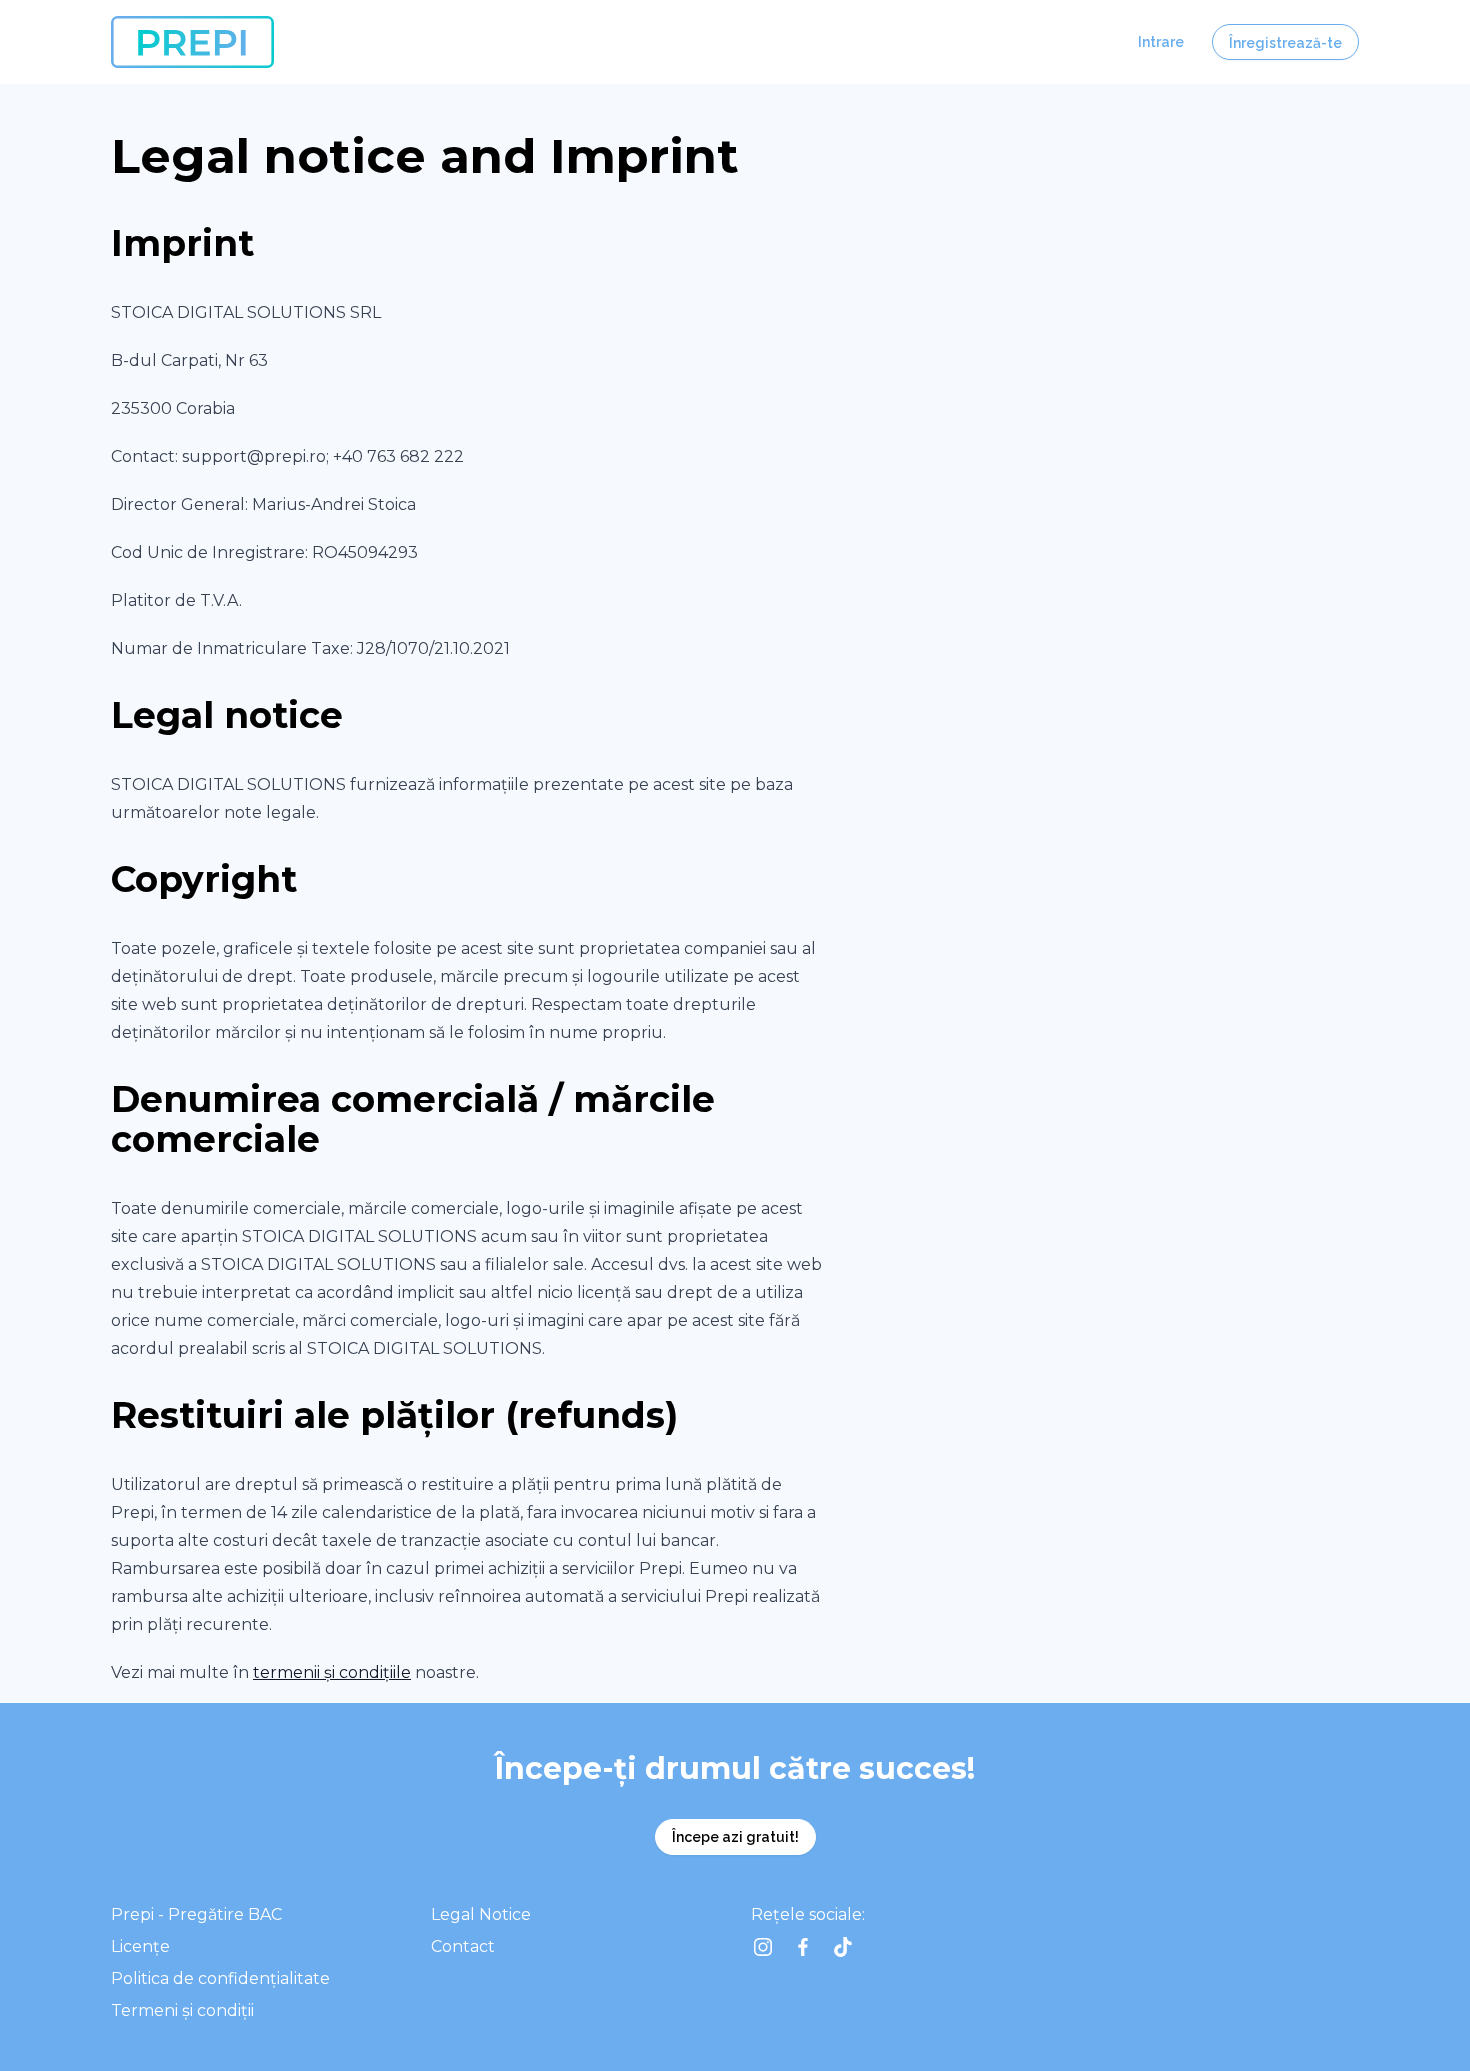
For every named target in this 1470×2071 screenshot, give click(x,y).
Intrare (1161, 42)
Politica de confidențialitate (220, 1978)
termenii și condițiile (332, 1672)
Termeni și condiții (182, 2010)
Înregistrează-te (1285, 43)
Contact (463, 1946)
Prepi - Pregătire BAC (196, 1914)
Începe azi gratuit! (735, 1837)
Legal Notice (481, 1914)
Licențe (140, 1946)
